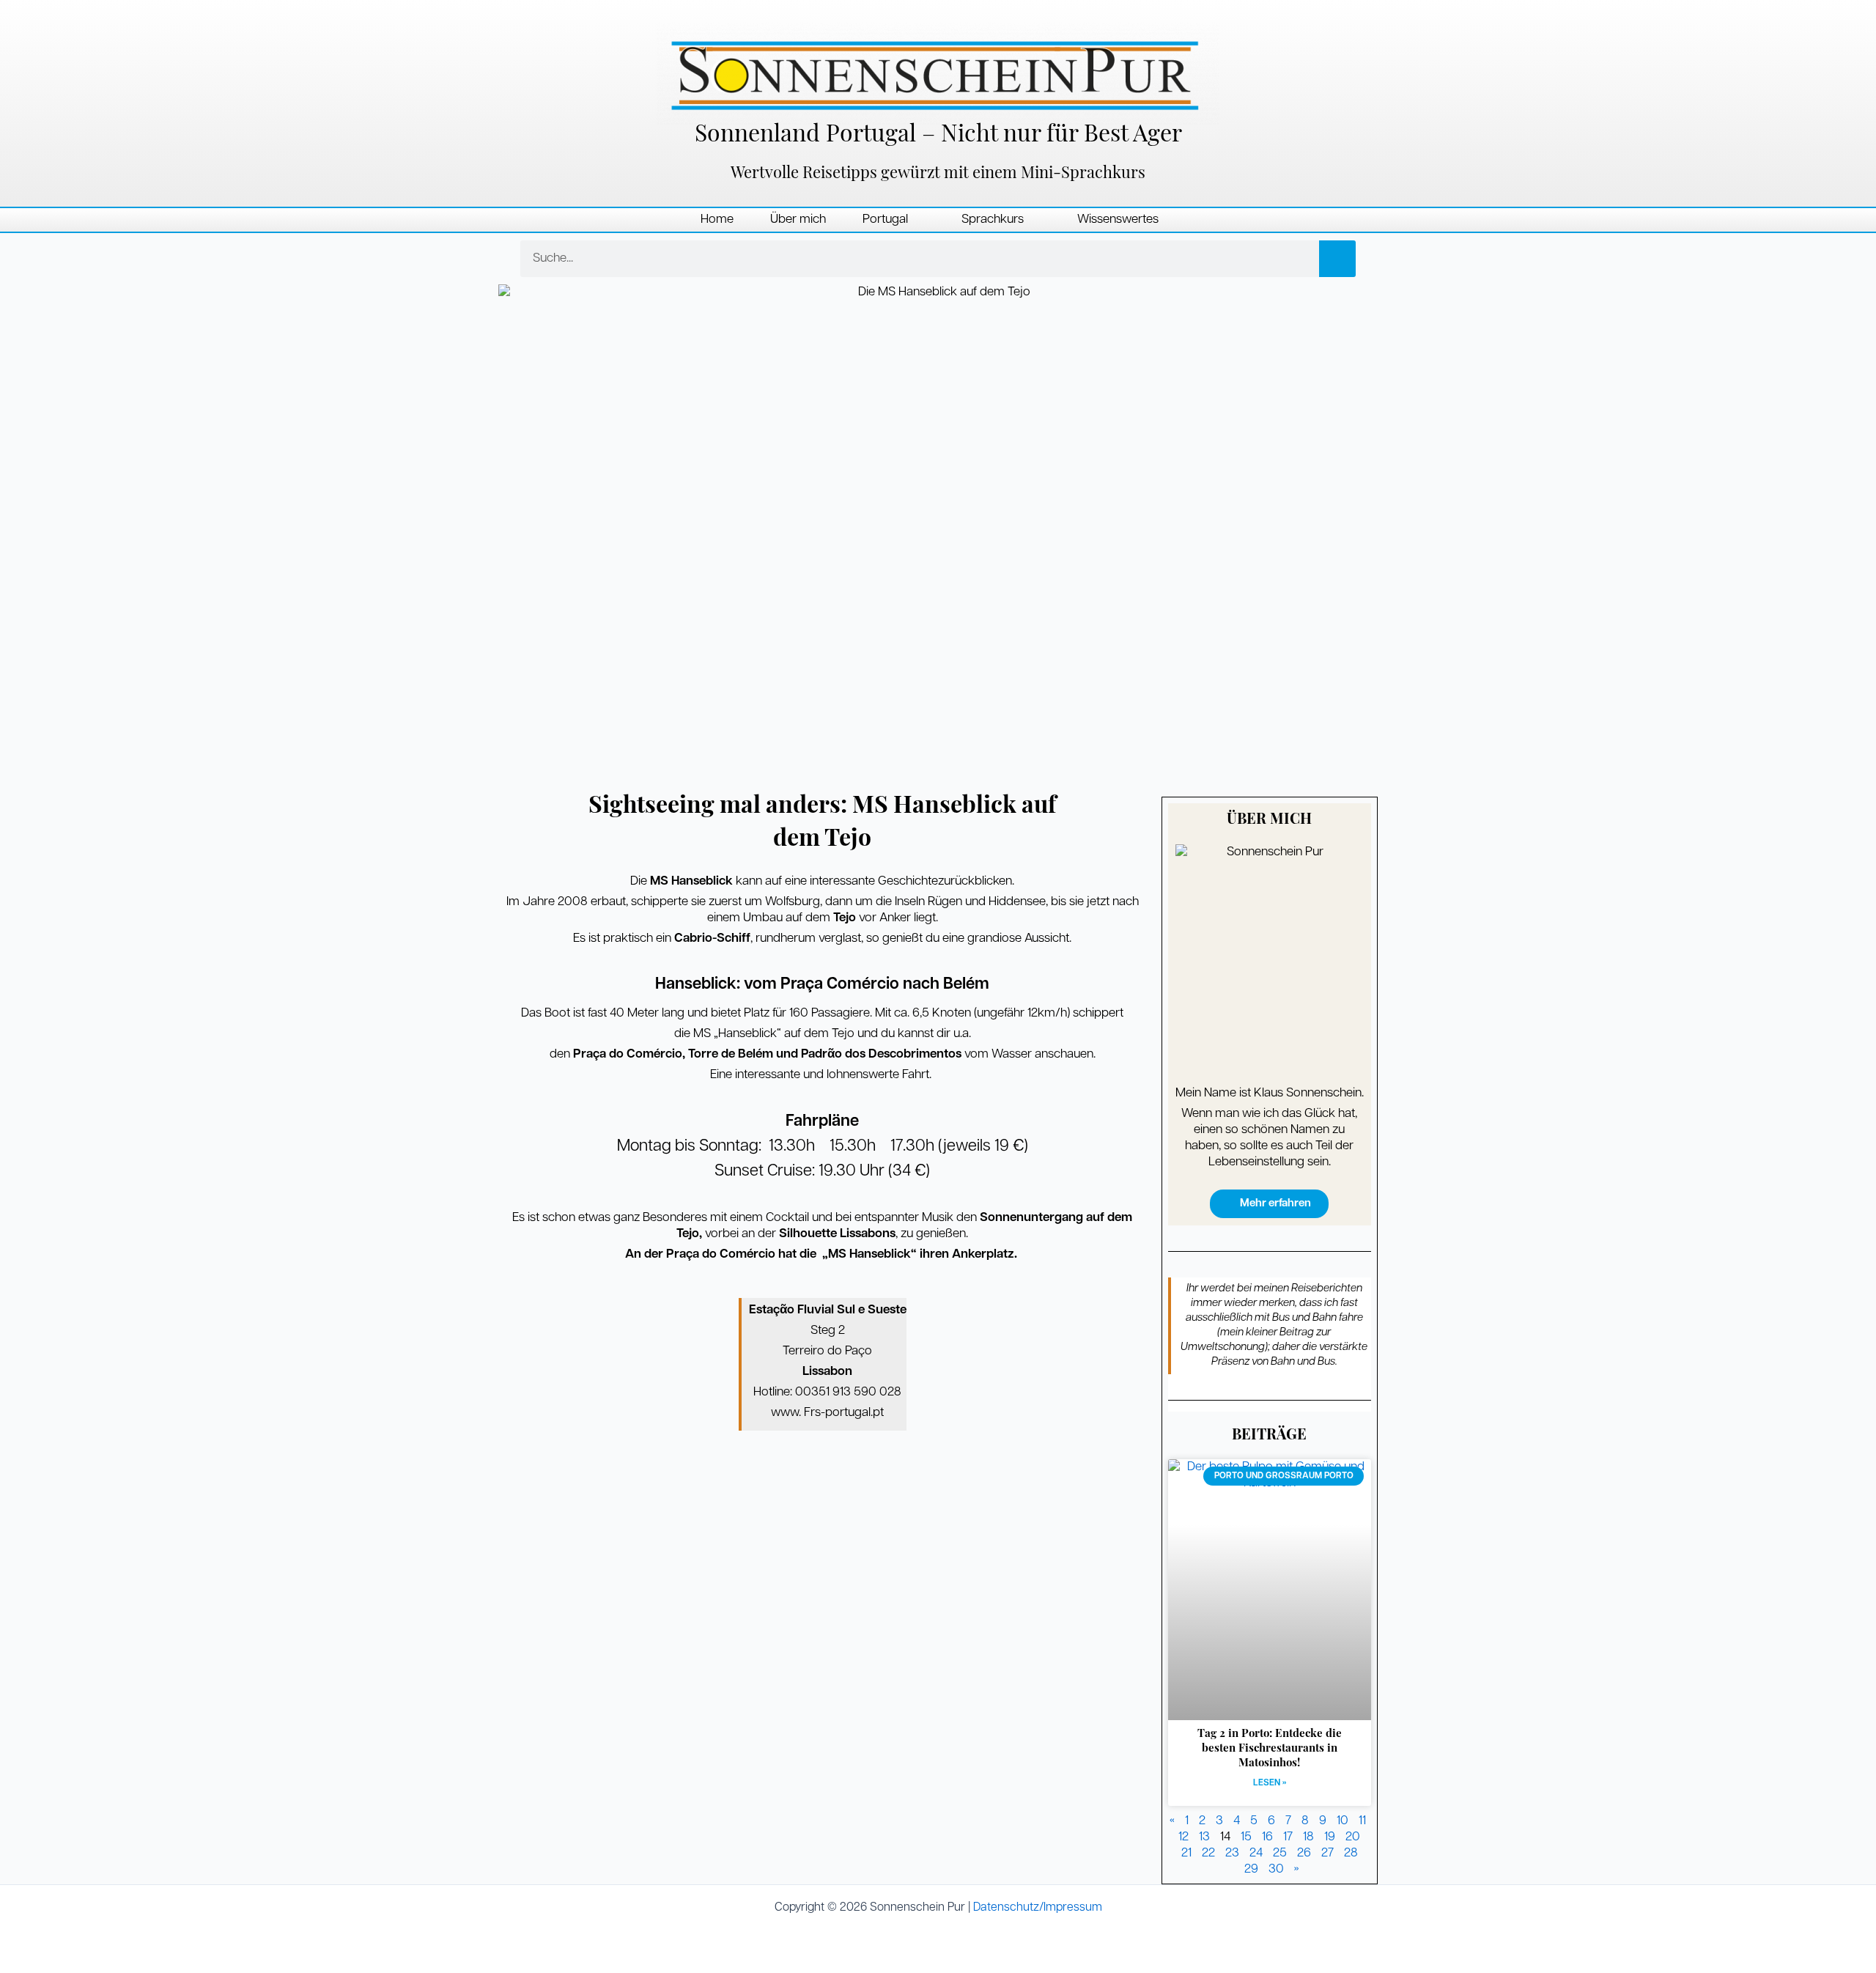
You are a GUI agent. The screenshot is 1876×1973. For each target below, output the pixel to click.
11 (1362, 1821)
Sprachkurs (993, 220)
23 (1232, 1853)
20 (1353, 1837)
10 (1343, 1821)
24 (1256, 1853)
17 (1288, 1837)
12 (1183, 1837)
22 (1208, 1853)
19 (1330, 1837)
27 (1327, 1853)
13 (1204, 1837)
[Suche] (1337, 259)
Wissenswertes (1118, 220)
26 (1304, 1853)
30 (1276, 1869)
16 (1267, 1837)
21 (1186, 1853)
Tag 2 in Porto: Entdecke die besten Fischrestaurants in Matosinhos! (1270, 1749)
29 (1251, 1869)
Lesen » (1270, 1783)
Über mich (798, 220)
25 (1280, 1853)
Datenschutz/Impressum (1038, 1908)
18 (1308, 1837)
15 (1246, 1837)
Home (717, 220)
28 (1351, 1853)
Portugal (885, 220)
